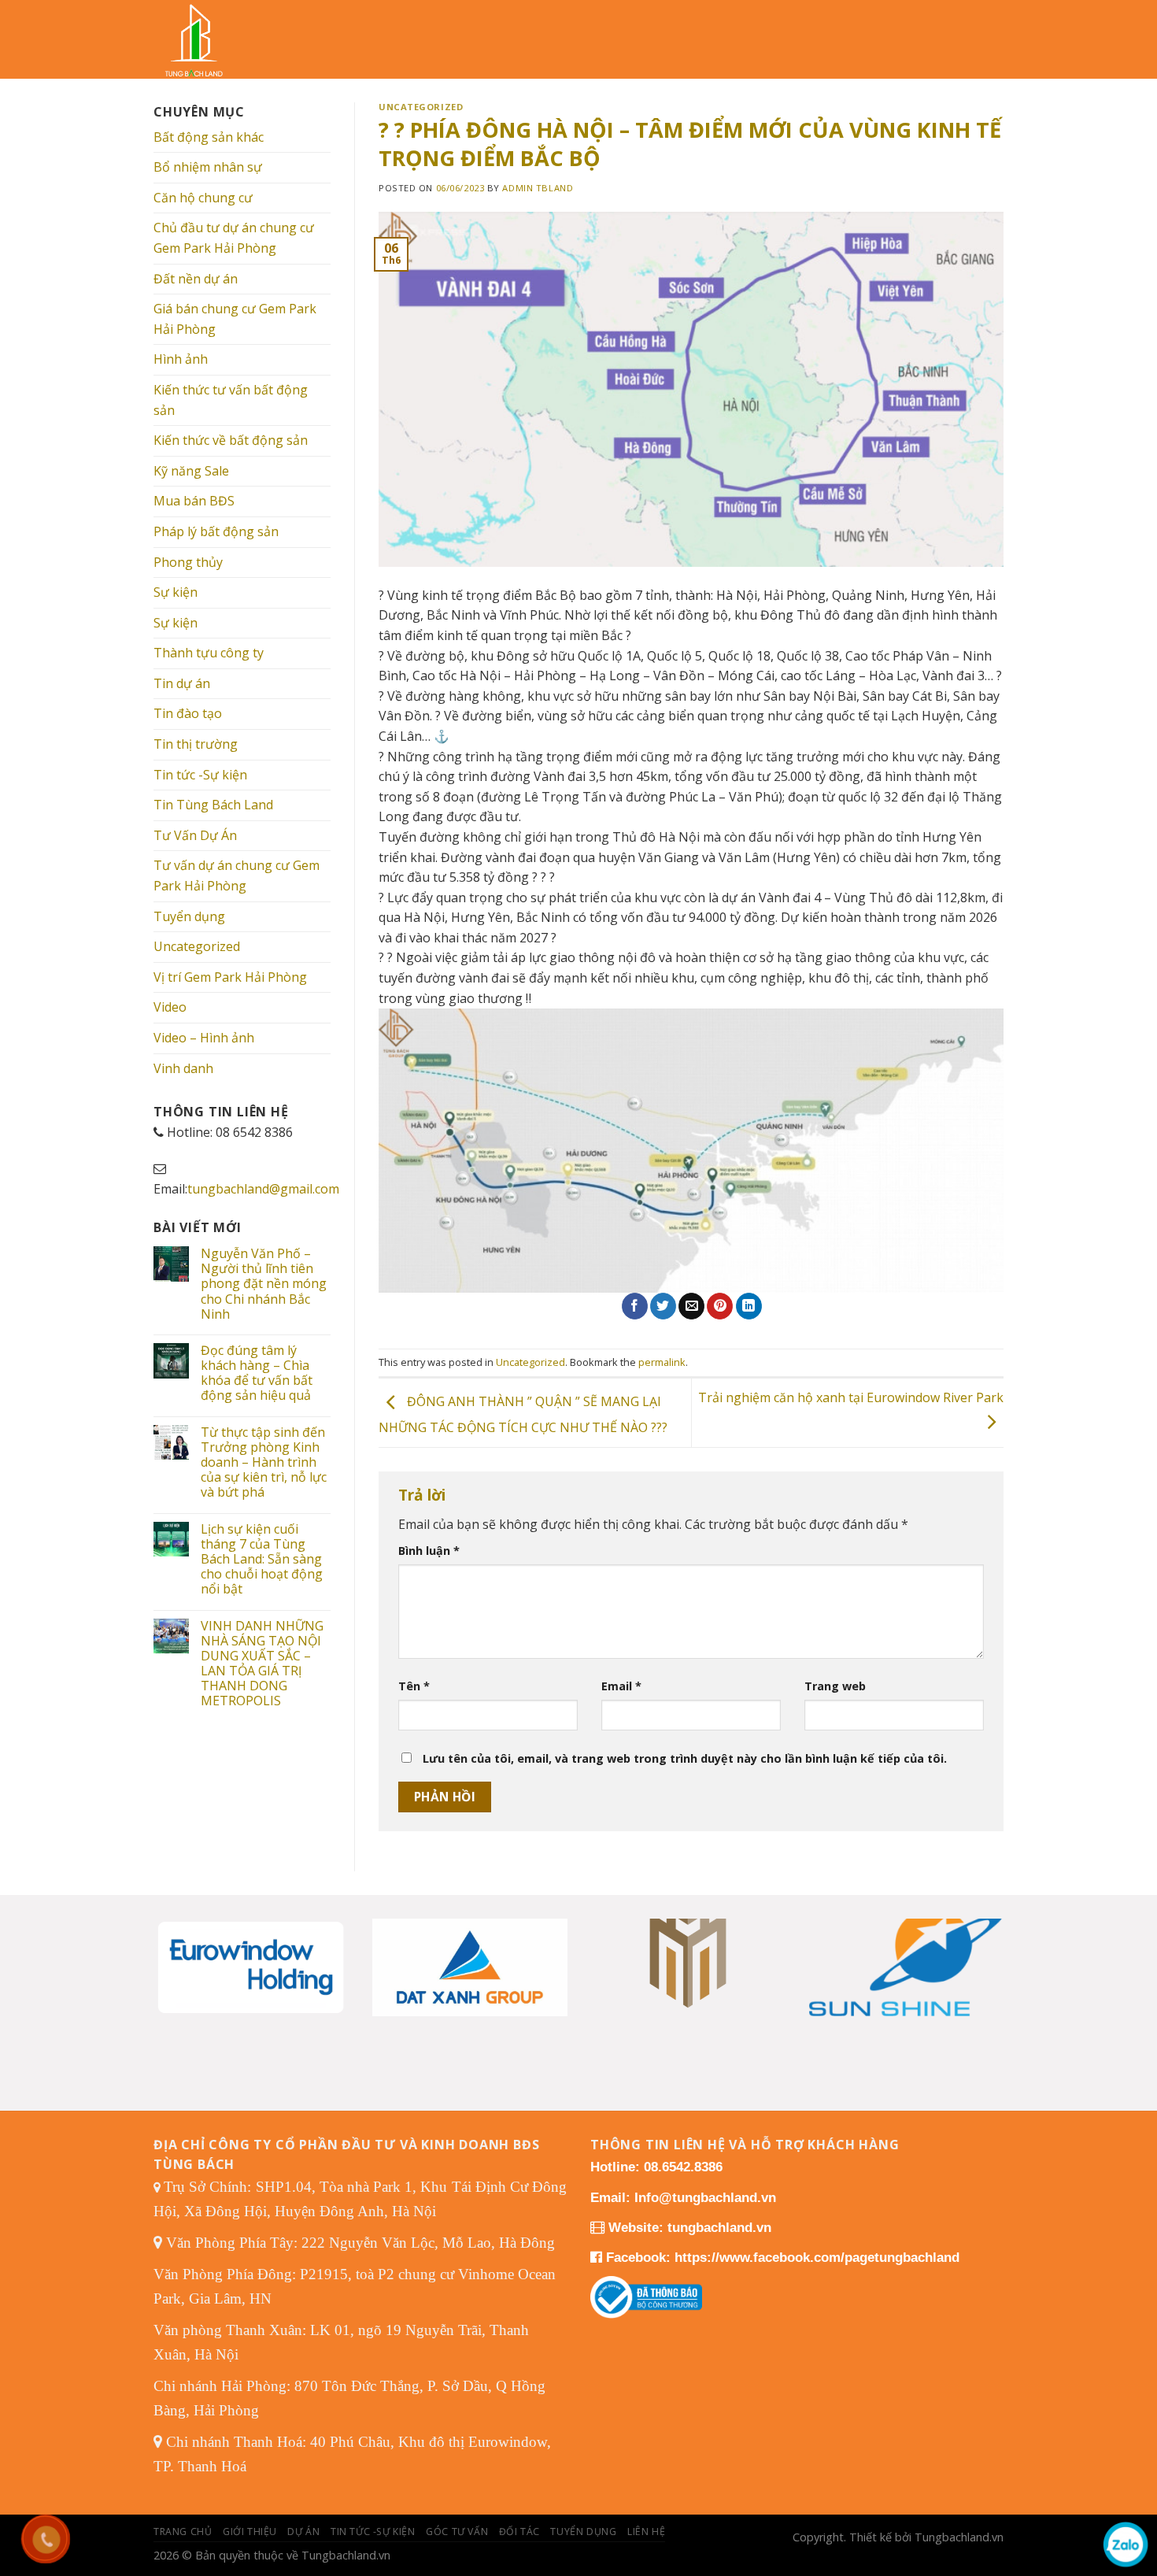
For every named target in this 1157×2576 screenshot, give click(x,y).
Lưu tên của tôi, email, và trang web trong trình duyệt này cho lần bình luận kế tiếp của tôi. (685, 1758)
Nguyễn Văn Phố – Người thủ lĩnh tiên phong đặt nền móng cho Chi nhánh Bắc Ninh (264, 1284)
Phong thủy (188, 562)
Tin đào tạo (188, 713)
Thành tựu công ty (209, 653)
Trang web (835, 1686)
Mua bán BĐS (194, 501)
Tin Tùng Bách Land (213, 805)
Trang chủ (183, 2532)
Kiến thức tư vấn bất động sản (231, 400)
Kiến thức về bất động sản (231, 440)
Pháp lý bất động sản (216, 531)
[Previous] (179, 1947)
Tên (414, 1686)
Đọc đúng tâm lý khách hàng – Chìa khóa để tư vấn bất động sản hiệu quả (257, 1373)
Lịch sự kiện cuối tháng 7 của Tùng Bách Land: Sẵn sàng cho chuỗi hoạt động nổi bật (262, 1560)
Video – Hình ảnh (204, 1038)
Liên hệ (646, 2532)
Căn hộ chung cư (203, 198)
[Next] (978, 1947)
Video (170, 1007)
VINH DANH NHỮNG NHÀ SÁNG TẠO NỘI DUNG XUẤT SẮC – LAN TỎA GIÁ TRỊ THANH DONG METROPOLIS (262, 1664)
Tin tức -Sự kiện (200, 775)
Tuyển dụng (189, 916)
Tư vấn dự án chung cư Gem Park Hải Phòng (237, 875)
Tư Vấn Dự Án (195, 835)
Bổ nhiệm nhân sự (208, 167)
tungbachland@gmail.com (263, 1189)
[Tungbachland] (205, 39)
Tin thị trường (196, 744)
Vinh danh (183, 1068)
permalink (662, 1362)
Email (621, 1686)
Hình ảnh (181, 359)
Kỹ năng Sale (191, 471)
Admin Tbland (538, 188)
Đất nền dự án (196, 279)
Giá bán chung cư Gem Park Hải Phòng (235, 319)
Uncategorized (197, 946)
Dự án (303, 2532)
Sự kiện (176, 592)
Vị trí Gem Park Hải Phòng (230, 977)
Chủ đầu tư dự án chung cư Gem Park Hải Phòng (234, 238)
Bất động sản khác (209, 137)
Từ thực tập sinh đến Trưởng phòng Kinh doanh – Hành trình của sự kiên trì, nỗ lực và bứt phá (264, 1463)
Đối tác (519, 2532)
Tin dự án (182, 683)
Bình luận (429, 1551)
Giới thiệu (250, 2532)
